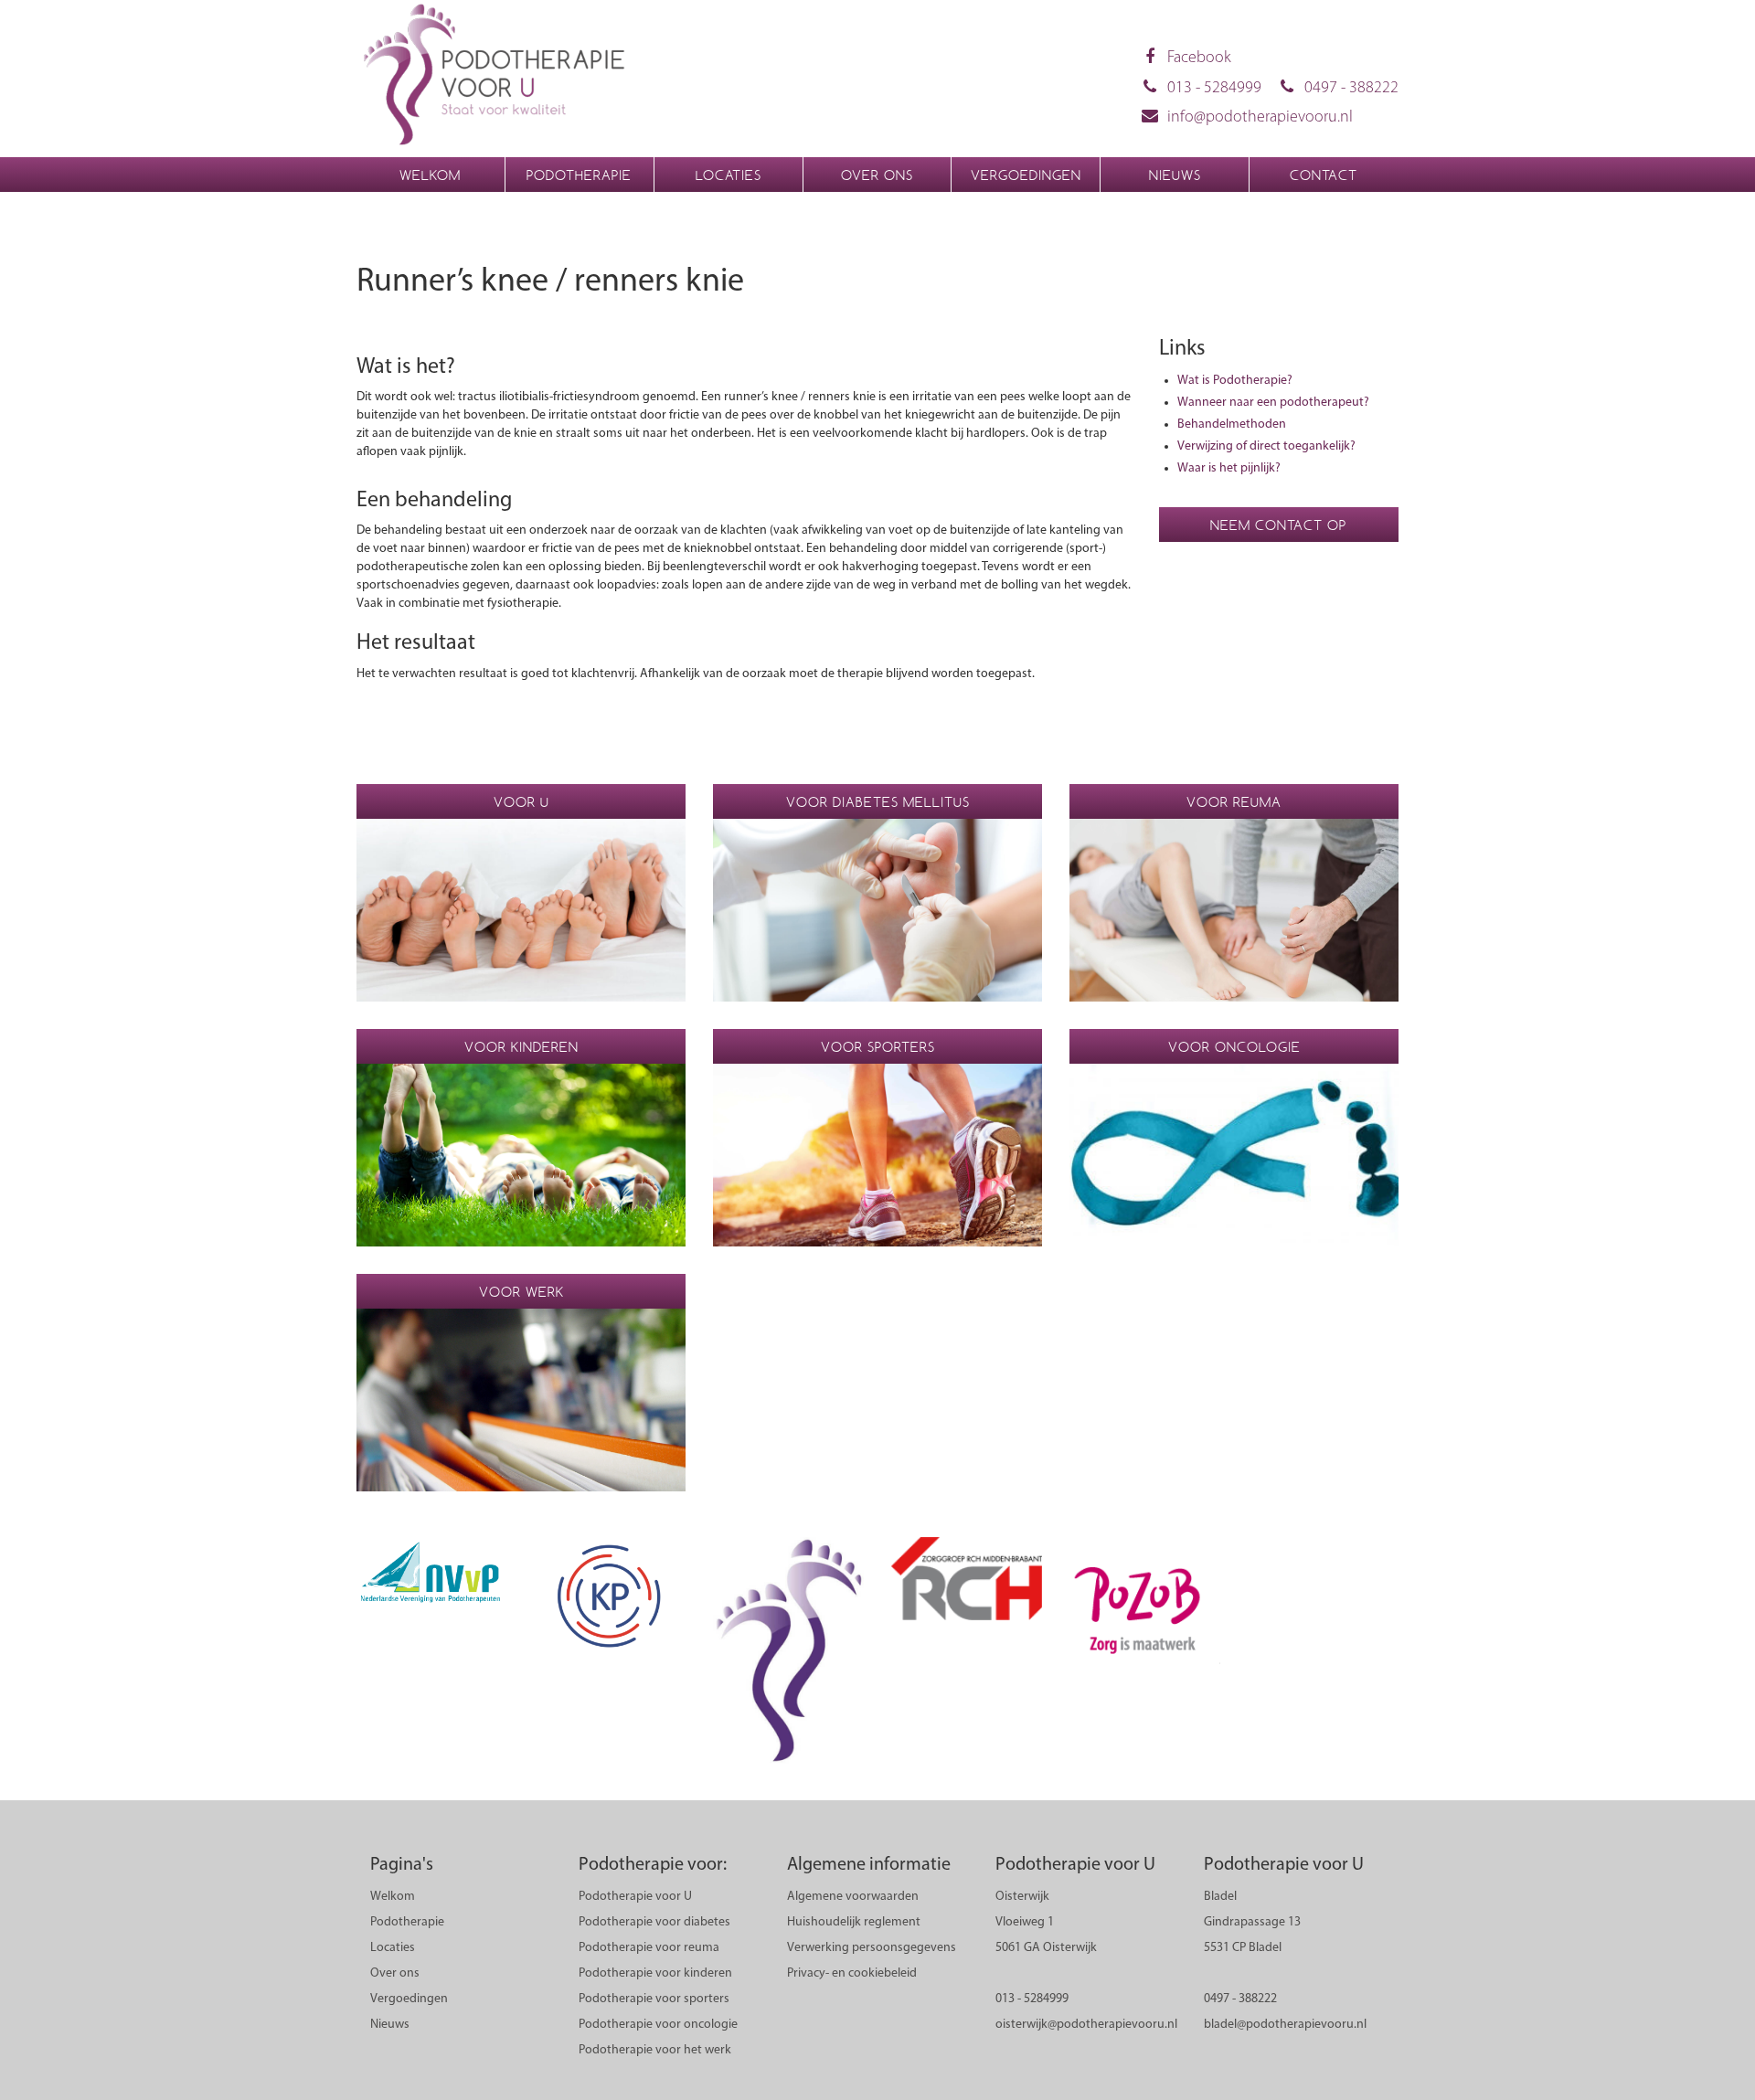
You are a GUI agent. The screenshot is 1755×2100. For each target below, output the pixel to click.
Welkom (430, 175)
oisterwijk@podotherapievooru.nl (1086, 2025)
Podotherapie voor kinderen (655, 1973)
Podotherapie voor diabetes (654, 1922)
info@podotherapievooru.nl (1260, 118)
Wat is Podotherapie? (1235, 381)
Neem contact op (1278, 525)
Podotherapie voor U (635, 1897)
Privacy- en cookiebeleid (852, 1973)
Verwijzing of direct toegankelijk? (1266, 446)
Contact (1324, 175)
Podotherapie (579, 175)
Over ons (877, 175)
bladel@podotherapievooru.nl (1285, 2025)
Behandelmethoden (1232, 424)
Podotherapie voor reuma (649, 1948)
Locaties (729, 175)
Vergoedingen (1026, 175)
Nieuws (1175, 175)
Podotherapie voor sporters (654, 1999)
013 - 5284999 (1214, 89)
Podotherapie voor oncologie (658, 2025)
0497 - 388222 (1351, 89)
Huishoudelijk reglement (854, 1922)
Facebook (1199, 58)
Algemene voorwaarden (853, 1897)
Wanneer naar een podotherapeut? (1273, 403)
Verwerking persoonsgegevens (872, 1948)
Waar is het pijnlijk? (1229, 468)
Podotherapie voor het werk (655, 2050)
